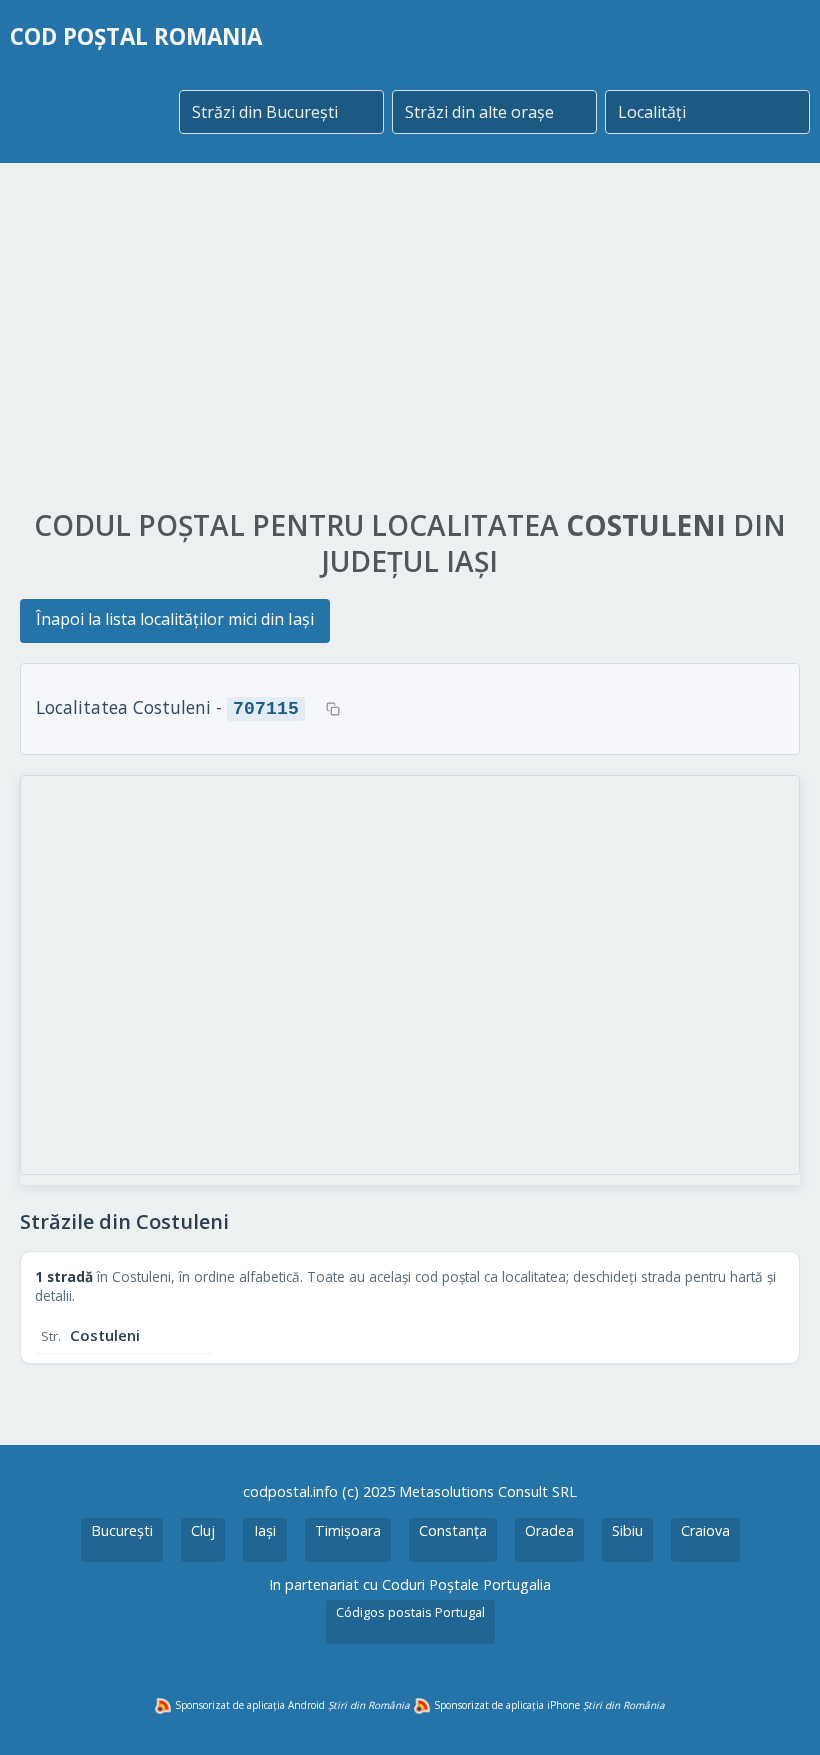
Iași (265, 1530)
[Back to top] (778, 1713)
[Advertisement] (410, 337)
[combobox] (281, 112)
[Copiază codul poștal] (333, 709)
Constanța (453, 1530)
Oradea (549, 1530)
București (122, 1530)
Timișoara (348, 1530)
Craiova (705, 1530)
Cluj (203, 1530)
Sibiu (627, 1530)
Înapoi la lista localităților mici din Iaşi (175, 619)
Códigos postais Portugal (410, 1612)
